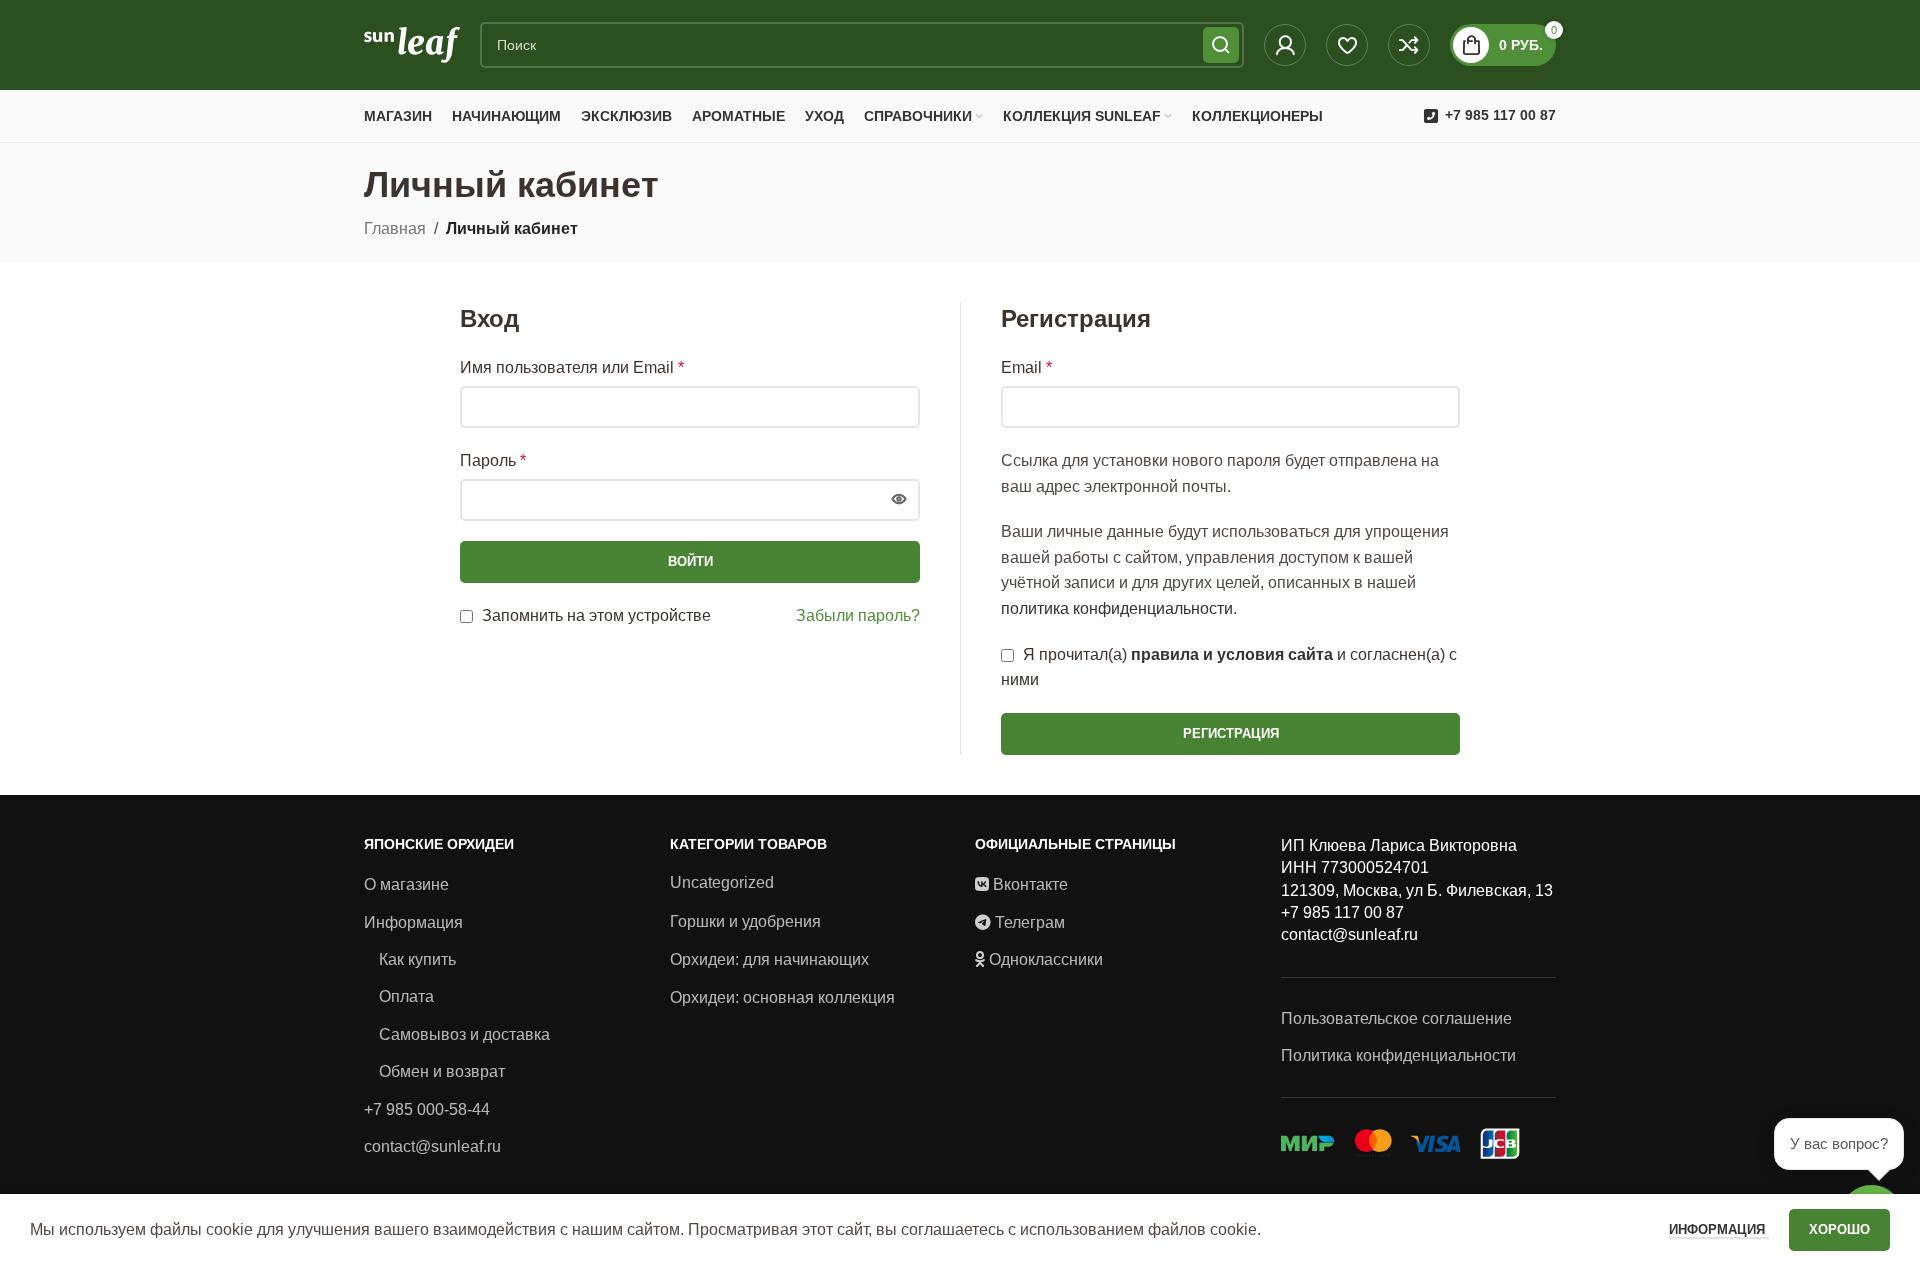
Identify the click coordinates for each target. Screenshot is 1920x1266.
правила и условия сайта (1232, 654)
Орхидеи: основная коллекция (782, 997)
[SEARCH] (1221, 45)
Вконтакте (1030, 884)
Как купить (417, 959)
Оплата (406, 996)
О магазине (406, 884)
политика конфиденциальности (1117, 608)
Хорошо (1839, 1229)
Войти (690, 561)
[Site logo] (412, 43)
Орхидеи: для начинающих (769, 959)
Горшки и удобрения (745, 921)
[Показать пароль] (899, 500)
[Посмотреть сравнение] (1409, 45)
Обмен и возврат (442, 1071)
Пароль (493, 460)
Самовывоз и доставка (464, 1034)
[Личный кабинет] (1285, 45)
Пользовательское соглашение (1396, 1018)
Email (1026, 367)
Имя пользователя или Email (572, 367)
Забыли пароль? (858, 615)
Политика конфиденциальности (1398, 1055)
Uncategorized (722, 882)
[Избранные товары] (1347, 45)
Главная (395, 228)
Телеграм (1030, 922)
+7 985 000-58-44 (427, 1109)
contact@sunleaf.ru (432, 1146)
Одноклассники (1046, 959)
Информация (413, 922)
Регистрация (1231, 733)
